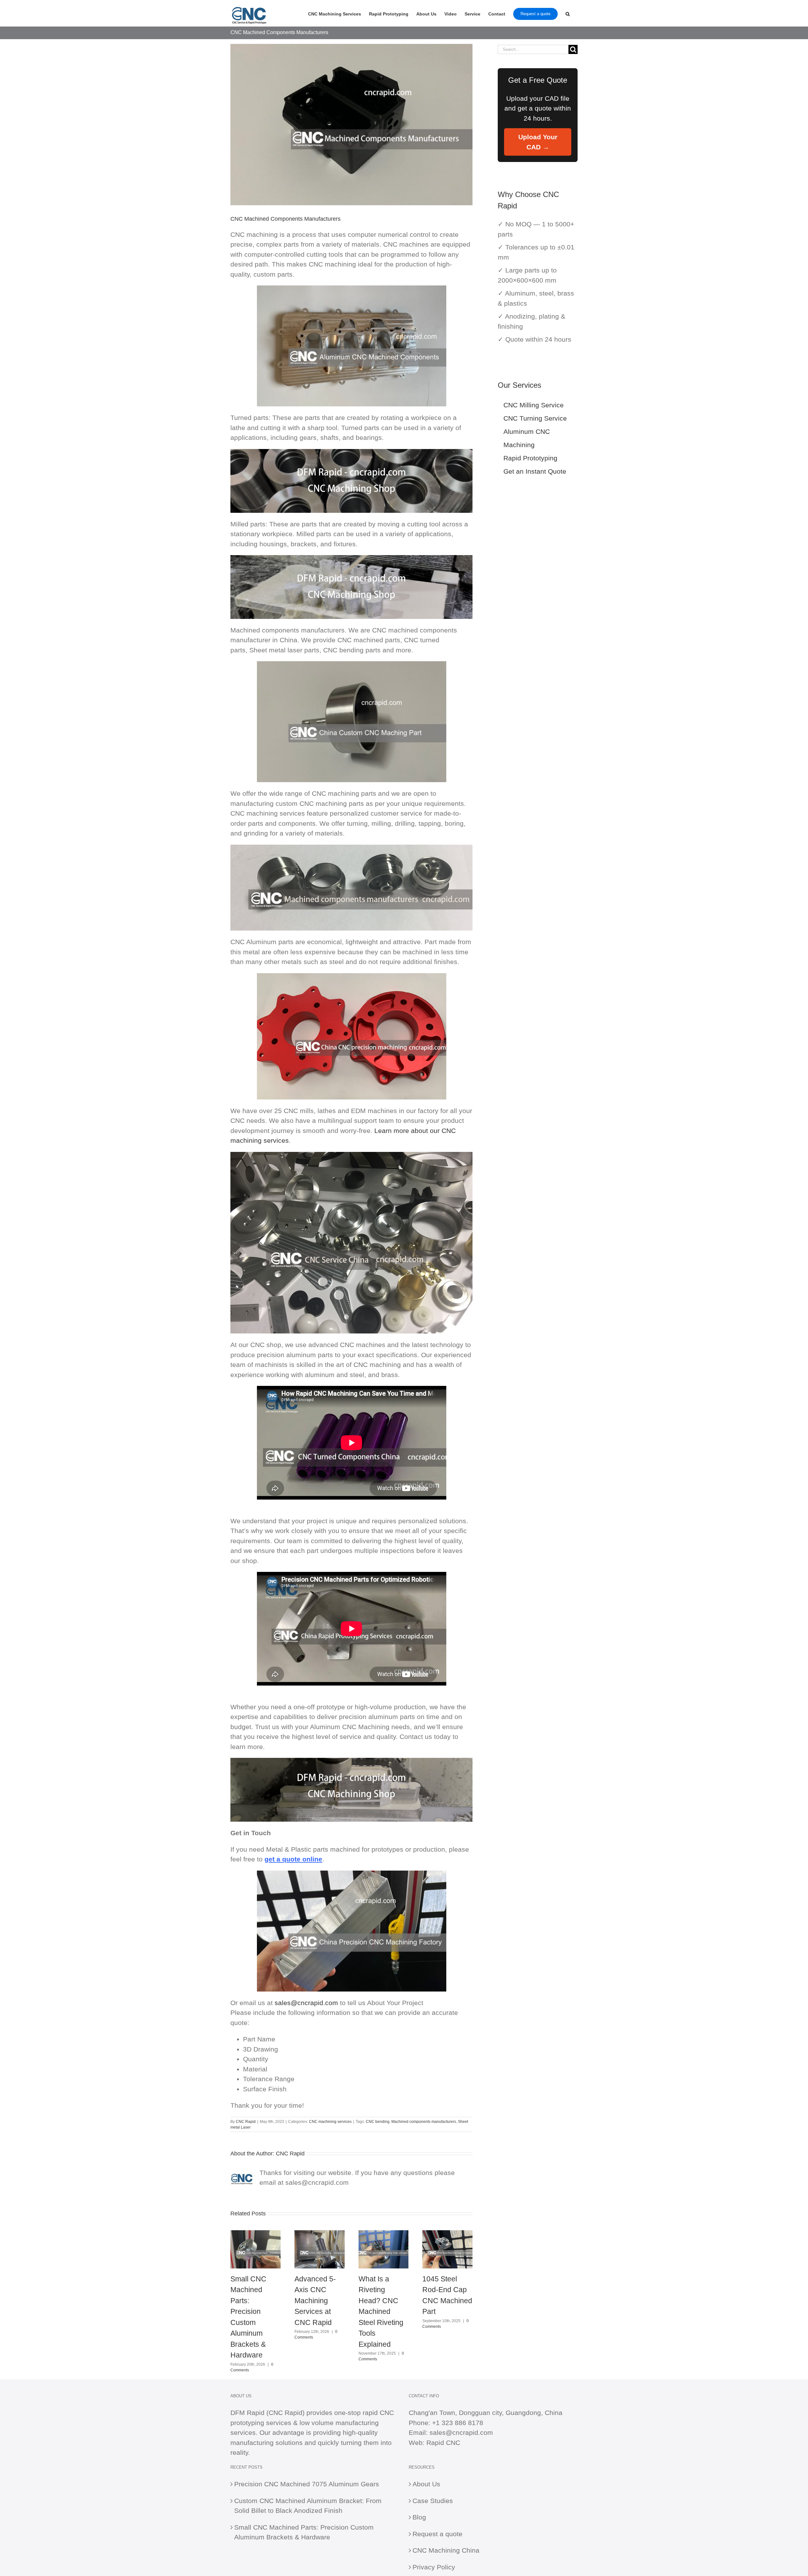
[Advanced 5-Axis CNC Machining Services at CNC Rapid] (320, 2234)
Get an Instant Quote (535, 471)
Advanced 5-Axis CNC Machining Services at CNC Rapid (315, 2301)
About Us (426, 2484)
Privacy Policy (434, 2567)
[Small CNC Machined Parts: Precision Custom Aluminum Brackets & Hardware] (255, 2234)
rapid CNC (378, 2413)
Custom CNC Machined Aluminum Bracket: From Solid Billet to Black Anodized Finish (308, 2506)
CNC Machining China (446, 2550)
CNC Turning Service (535, 418)
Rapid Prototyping (530, 458)
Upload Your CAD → (538, 142)
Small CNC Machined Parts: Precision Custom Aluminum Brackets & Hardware (304, 2532)
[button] (568, 13)
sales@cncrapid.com (306, 2003)
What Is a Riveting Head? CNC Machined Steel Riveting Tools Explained (381, 2312)
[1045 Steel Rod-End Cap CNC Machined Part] (447, 2234)
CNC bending (378, 2122)
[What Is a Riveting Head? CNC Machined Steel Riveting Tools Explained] (384, 2234)
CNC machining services (330, 2122)
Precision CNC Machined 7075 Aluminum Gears (307, 2484)
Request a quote (437, 2534)
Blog (419, 2517)
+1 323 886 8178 (458, 2423)
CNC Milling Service (534, 405)
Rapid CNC (443, 2443)
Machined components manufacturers (424, 2122)
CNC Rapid (246, 2122)
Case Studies (433, 2501)
